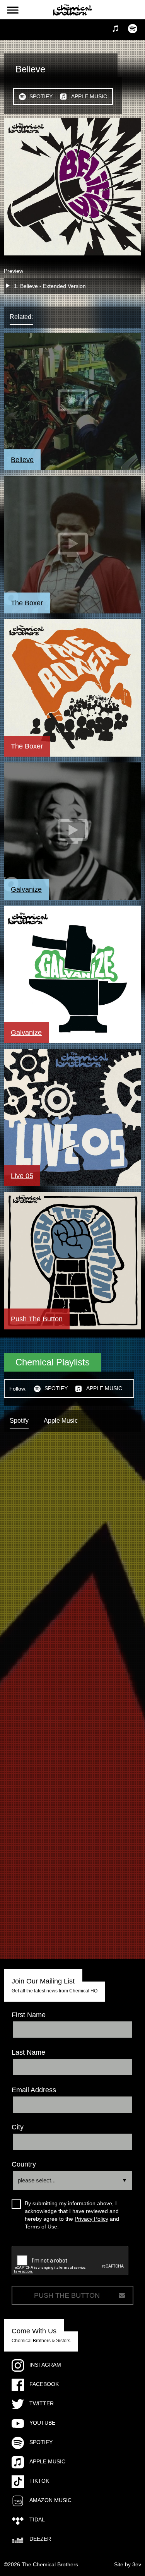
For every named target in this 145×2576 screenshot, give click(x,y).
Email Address (34, 2090)
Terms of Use (41, 2227)
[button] (13, 10)
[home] (73, 10)
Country (24, 2164)
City (18, 2127)
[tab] (29, 317)
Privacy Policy (91, 2219)
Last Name (28, 2052)
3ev (137, 2564)
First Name (29, 2015)
